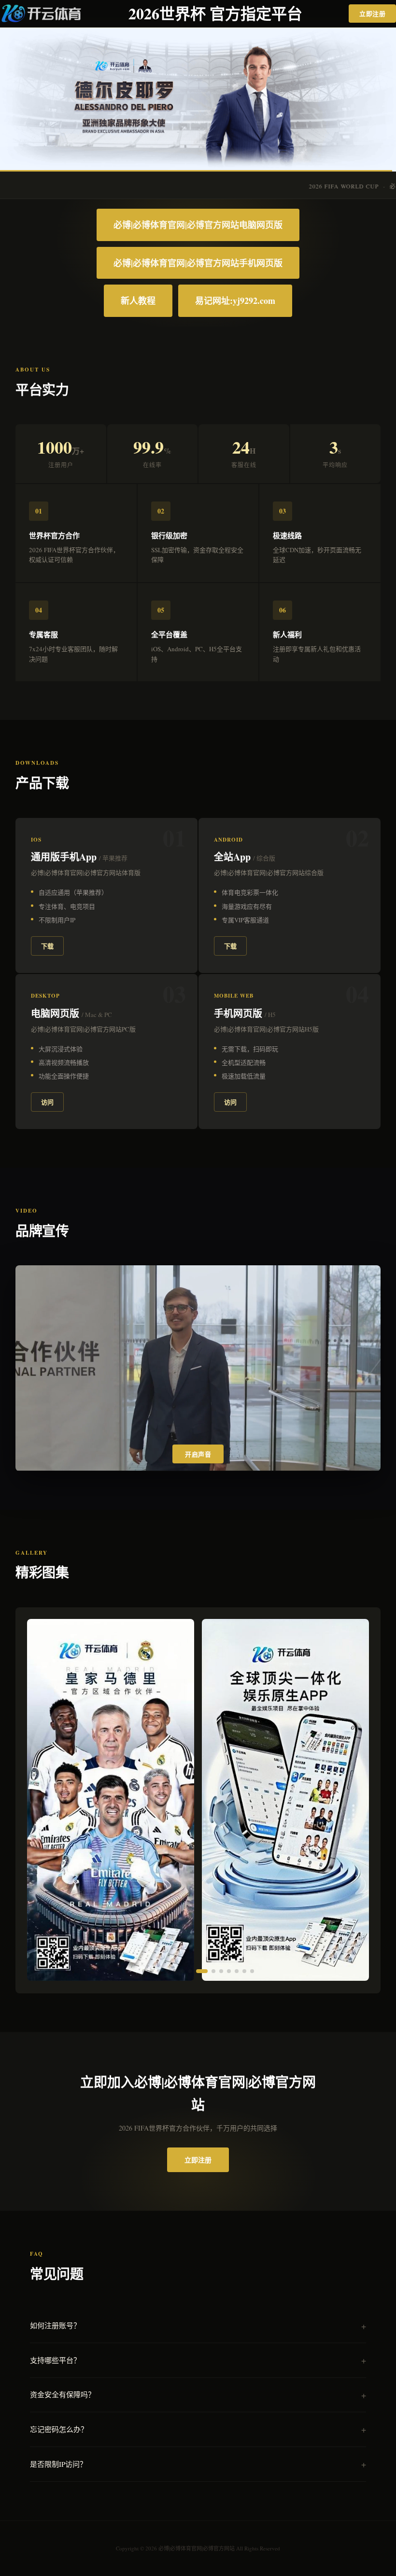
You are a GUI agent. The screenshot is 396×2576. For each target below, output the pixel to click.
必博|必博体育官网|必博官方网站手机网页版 (198, 263)
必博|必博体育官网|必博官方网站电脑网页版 (198, 225)
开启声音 (198, 1454)
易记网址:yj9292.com (235, 301)
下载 (47, 946)
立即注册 (372, 13)
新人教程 (138, 301)
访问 (47, 1102)
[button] (144, 1971)
